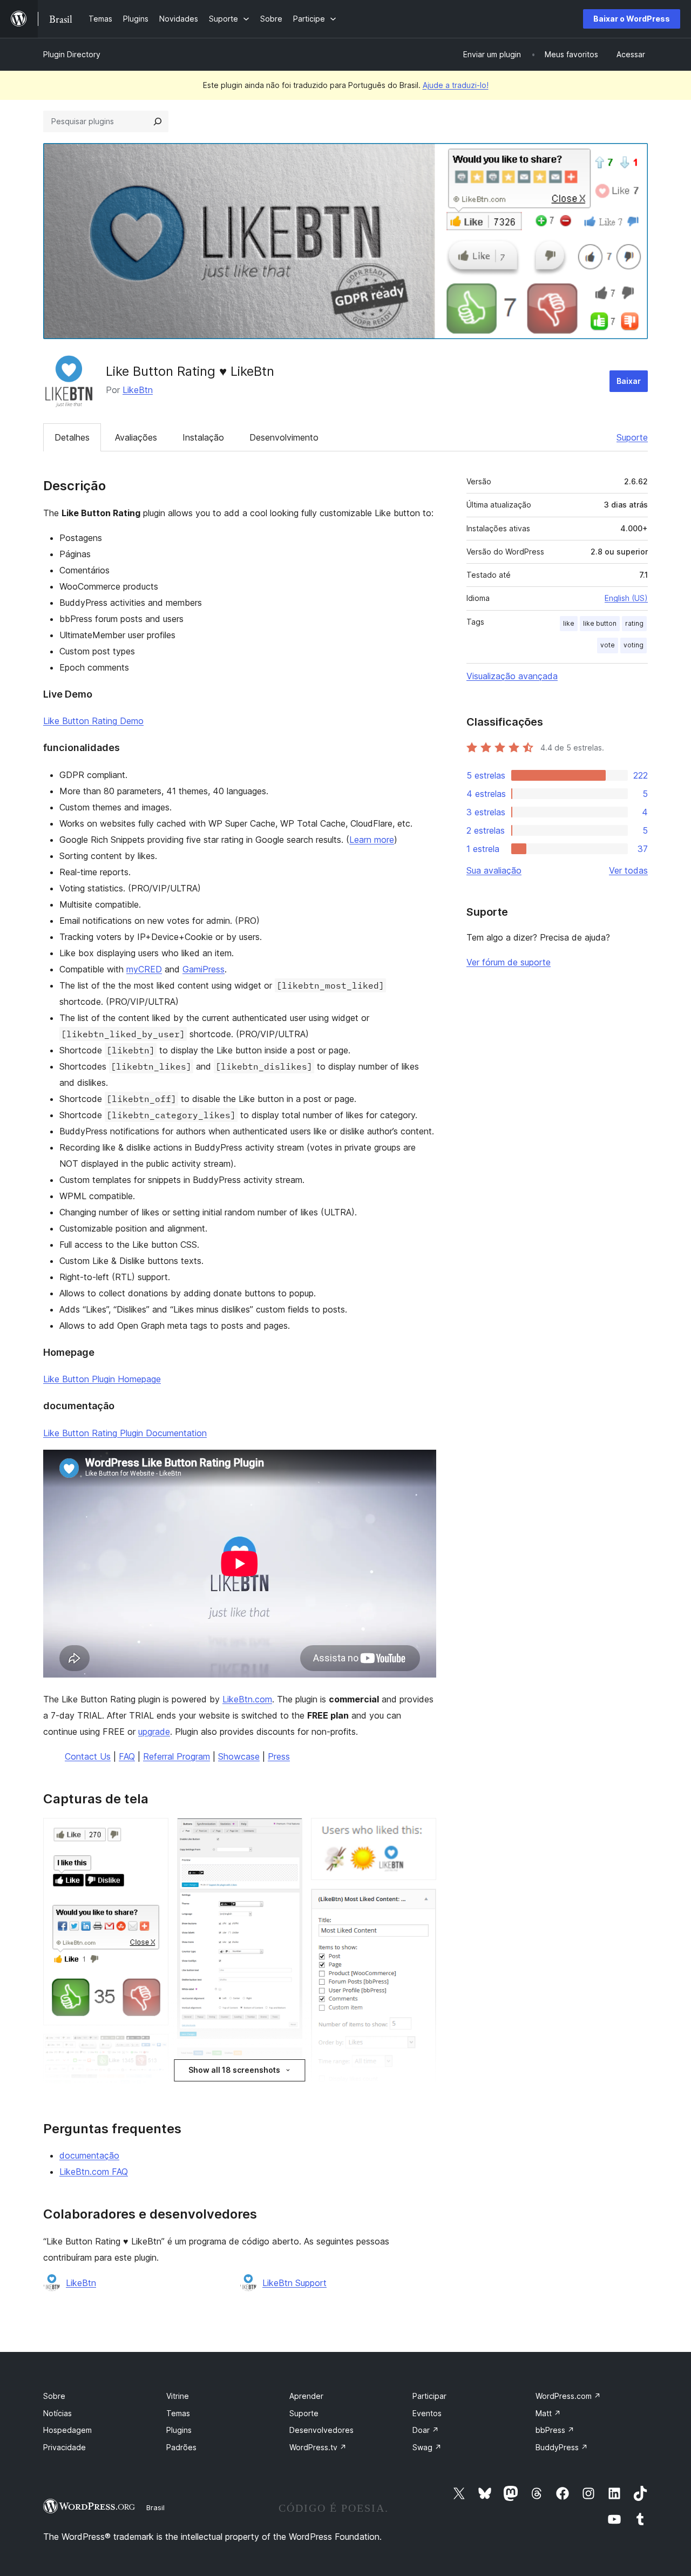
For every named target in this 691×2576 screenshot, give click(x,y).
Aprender (306, 2396)
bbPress (555, 2430)
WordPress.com (568, 2396)
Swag (427, 2447)
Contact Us (88, 1756)
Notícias (57, 2413)
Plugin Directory (72, 54)
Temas (178, 2413)
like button (600, 623)
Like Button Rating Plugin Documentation (125, 1433)
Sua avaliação (494, 870)
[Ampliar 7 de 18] (288, 1833)
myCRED (144, 969)
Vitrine (178, 2396)
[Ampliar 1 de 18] (154, 1833)
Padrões (181, 2447)
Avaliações (136, 437)
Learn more (372, 840)
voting (634, 645)
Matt (548, 2413)
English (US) (626, 598)
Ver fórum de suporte (509, 962)
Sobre (54, 2396)
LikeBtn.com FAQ (94, 2172)
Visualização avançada (512, 676)
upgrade (154, 1732)
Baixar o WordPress (632, 19)
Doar (426, 2430)
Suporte (632, 437)
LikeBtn (138, 390)
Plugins (179, 2430)
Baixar (629, 381)
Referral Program (177, 1756)
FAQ (127, 1756)
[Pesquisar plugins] (158, 121)
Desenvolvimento (284, 437)
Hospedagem (67, 2430)
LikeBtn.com (247, 1699)
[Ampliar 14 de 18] (422, 1903)
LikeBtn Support (294, 2283)
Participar (429, 2396)
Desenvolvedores (321, 2430)
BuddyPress (562, 2447)
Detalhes (72, 437)
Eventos (427, 2413)
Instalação (203, 437)
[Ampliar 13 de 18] (422, 1833)
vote (608, 645)
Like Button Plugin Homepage (102, 1379)
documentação (89, 2155)
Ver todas (628, 870)
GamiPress (204, 969)
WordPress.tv (318, 2447)
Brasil (155, 2507)
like (569, 623)
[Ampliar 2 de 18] (154, 2048)
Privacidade (65, 2447)
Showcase (239, 1756)
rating (634, 623)
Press (279, 1756)
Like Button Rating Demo (93, 721)
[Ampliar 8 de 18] (288, 2062)
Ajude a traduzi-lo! (456, 85)
